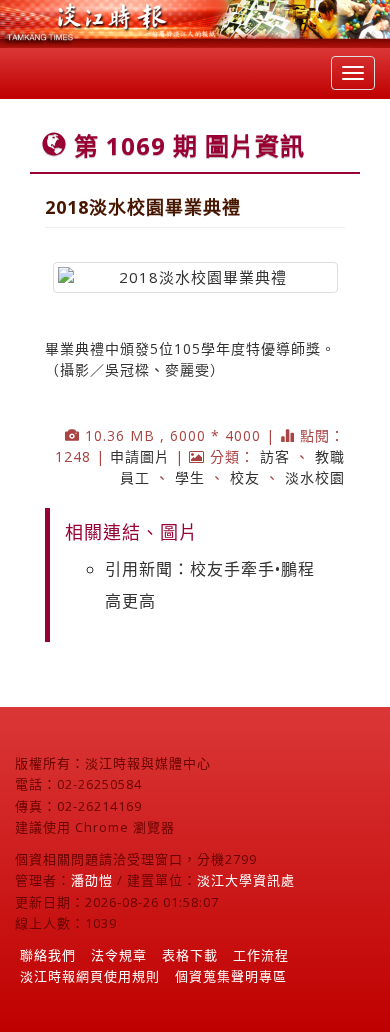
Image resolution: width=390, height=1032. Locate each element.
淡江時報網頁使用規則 (90, 976)
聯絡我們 (48, 955)
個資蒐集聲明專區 (231, 976)
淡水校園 (315, 477)
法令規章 (119, 955)
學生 (190, 477)
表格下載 (190, 955)
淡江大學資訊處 (246, 880)
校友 (245, 477)
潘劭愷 (92, 880)
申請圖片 (140, 456)
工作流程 (261, 955)
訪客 (275, 456)
